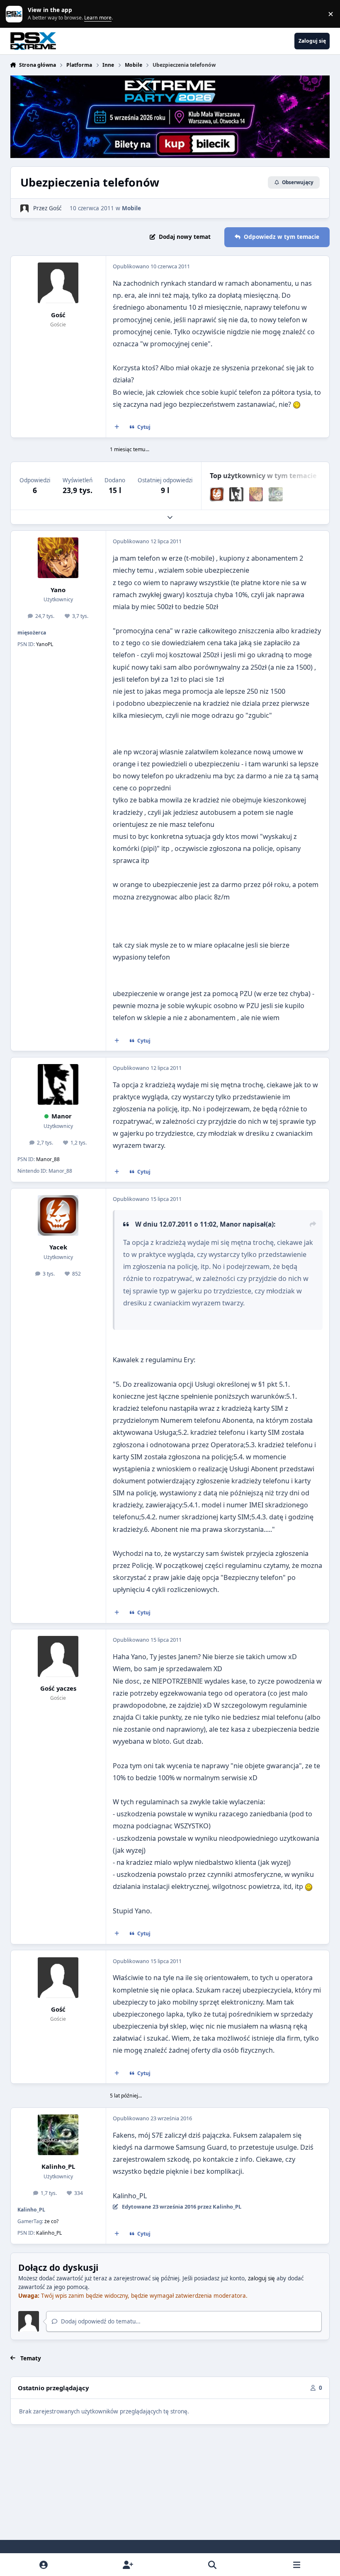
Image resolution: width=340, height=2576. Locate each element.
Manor (62, 1116)
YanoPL (45, 644)
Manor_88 (48, 1159)
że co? (51, 2221)
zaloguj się (261, 2278)
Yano (58, 590)
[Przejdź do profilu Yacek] (217, 494)
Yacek (58, 1247)
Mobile (131, 208)
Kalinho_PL (58, 2166)
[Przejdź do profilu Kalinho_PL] (276, 494)
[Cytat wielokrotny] (117, 427)
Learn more (16, 14)
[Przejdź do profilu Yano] (256, 494)
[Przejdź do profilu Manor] (236, 494)
